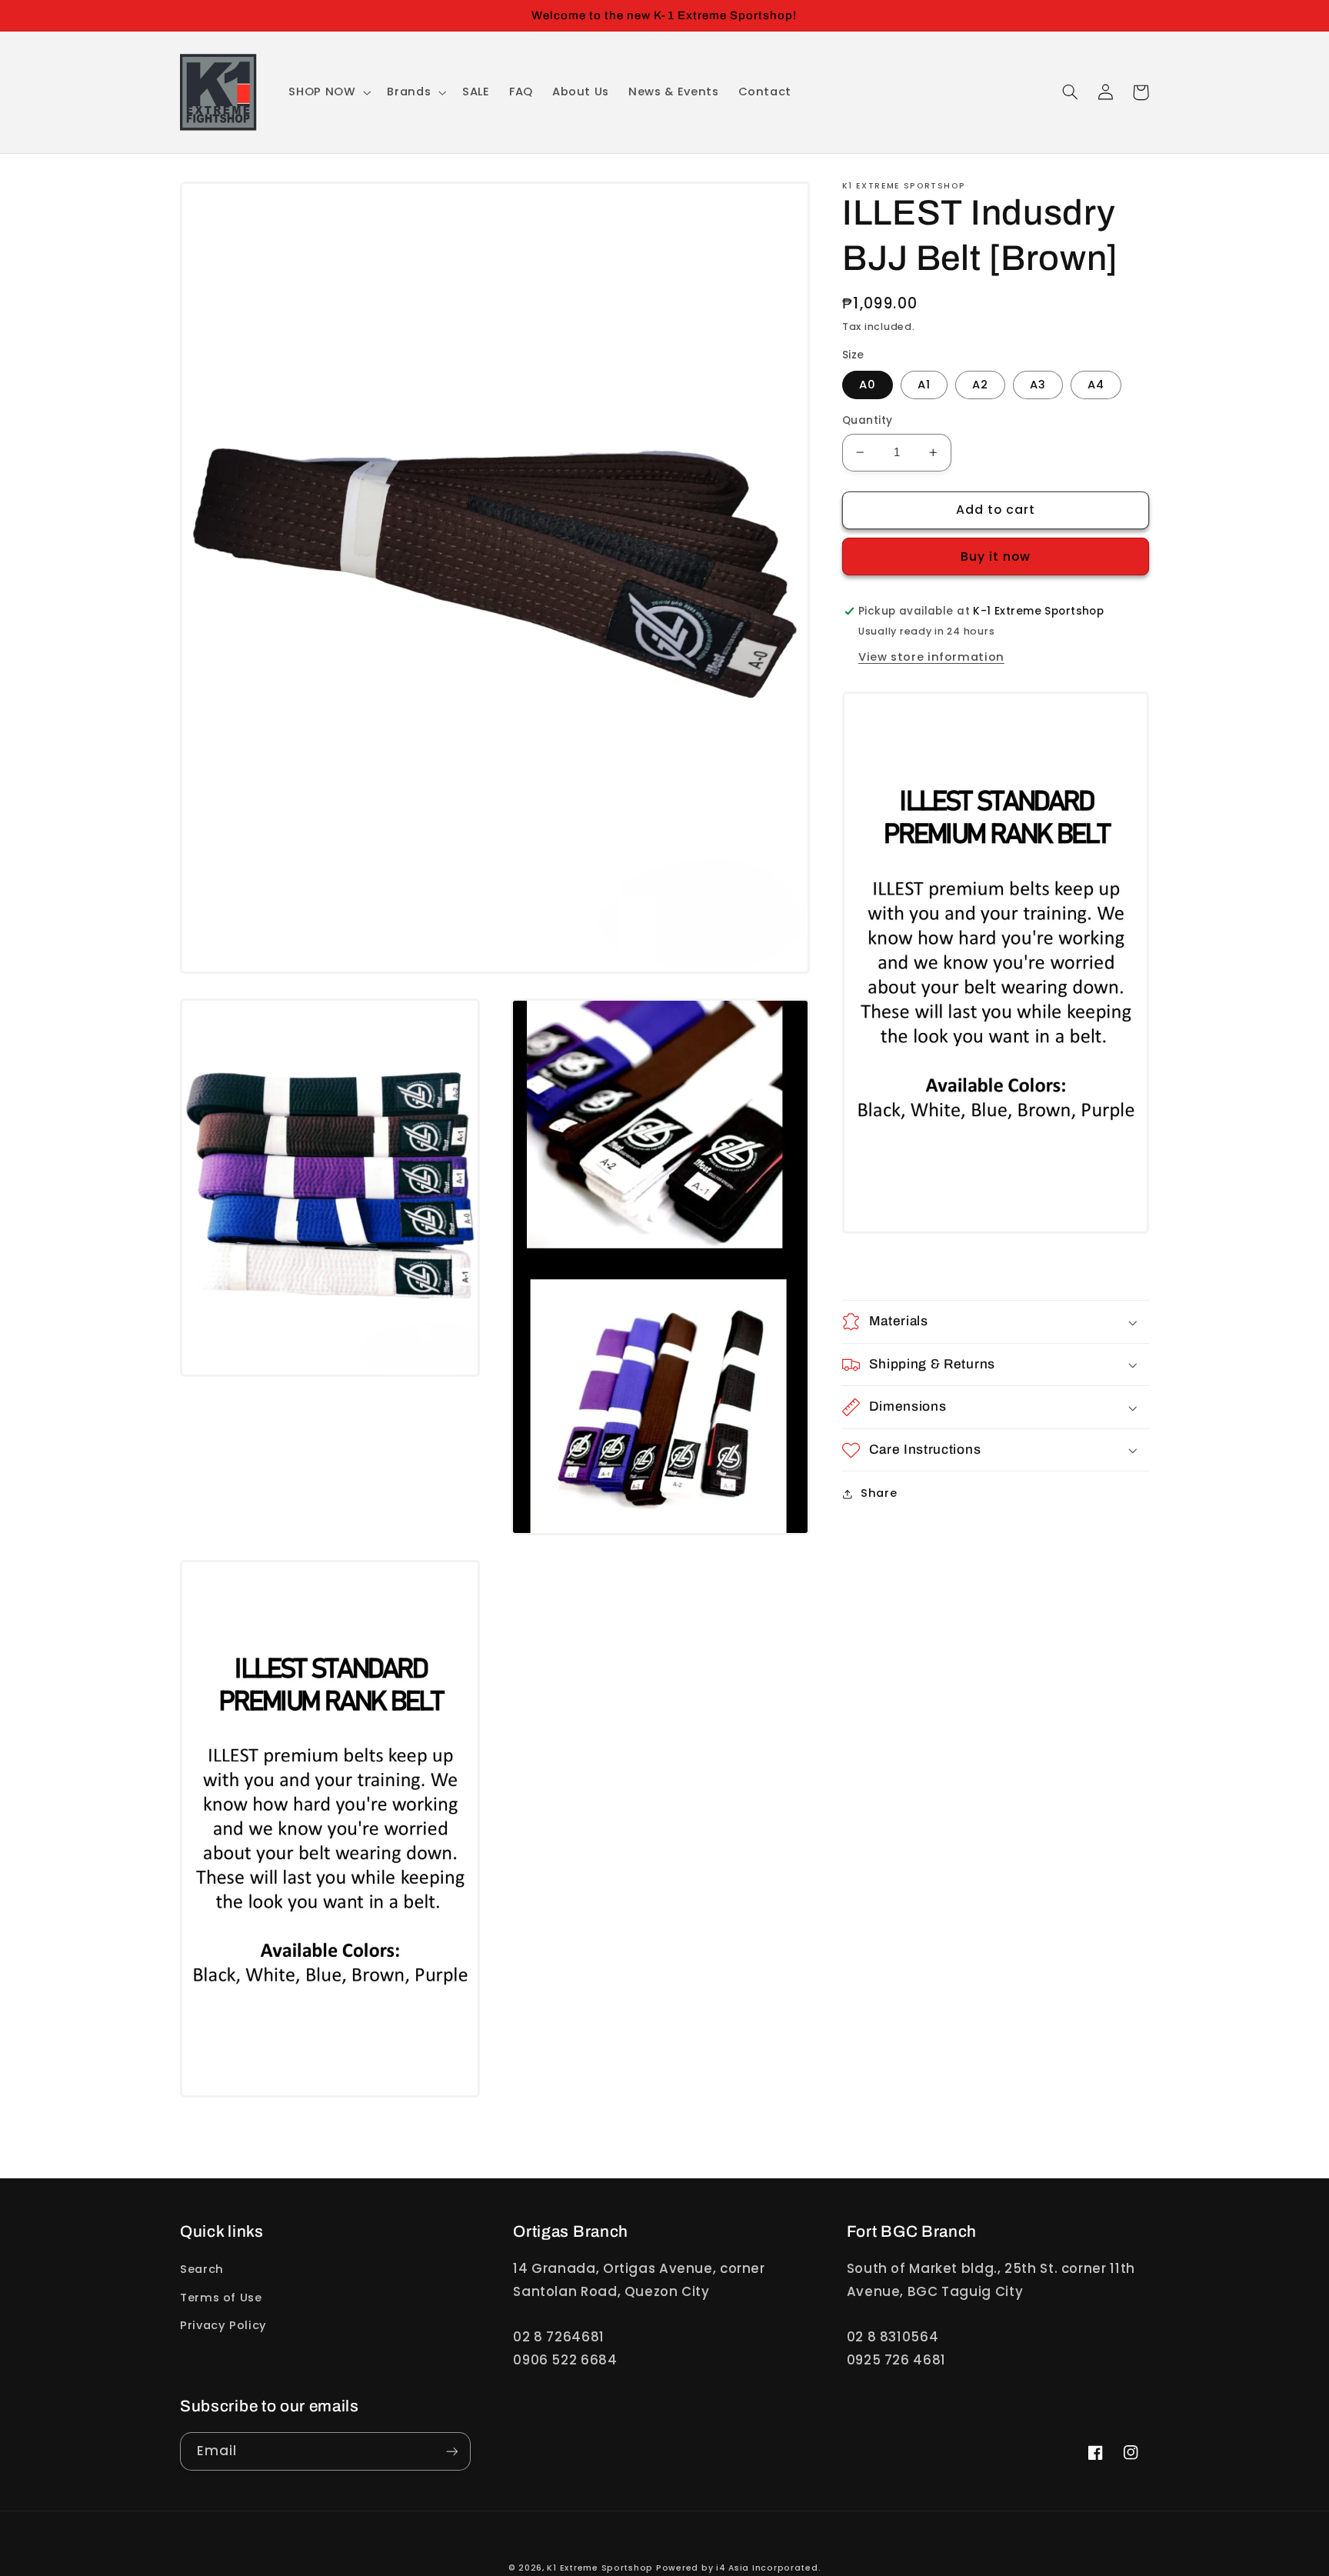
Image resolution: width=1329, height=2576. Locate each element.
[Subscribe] (452, 2451)
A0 (868, 385)
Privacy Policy (223, 2325)
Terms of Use (221, 2298)
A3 (1038, 385)
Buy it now (996, 557)
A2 (980, 385)
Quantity (867, 420)
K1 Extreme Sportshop (600, 2568)
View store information (931, 657)
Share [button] (879, 1493)
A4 (1096, 385)
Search (202, 2269)
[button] (328, 92)
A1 (924, 385)
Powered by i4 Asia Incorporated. (739, 2568)
